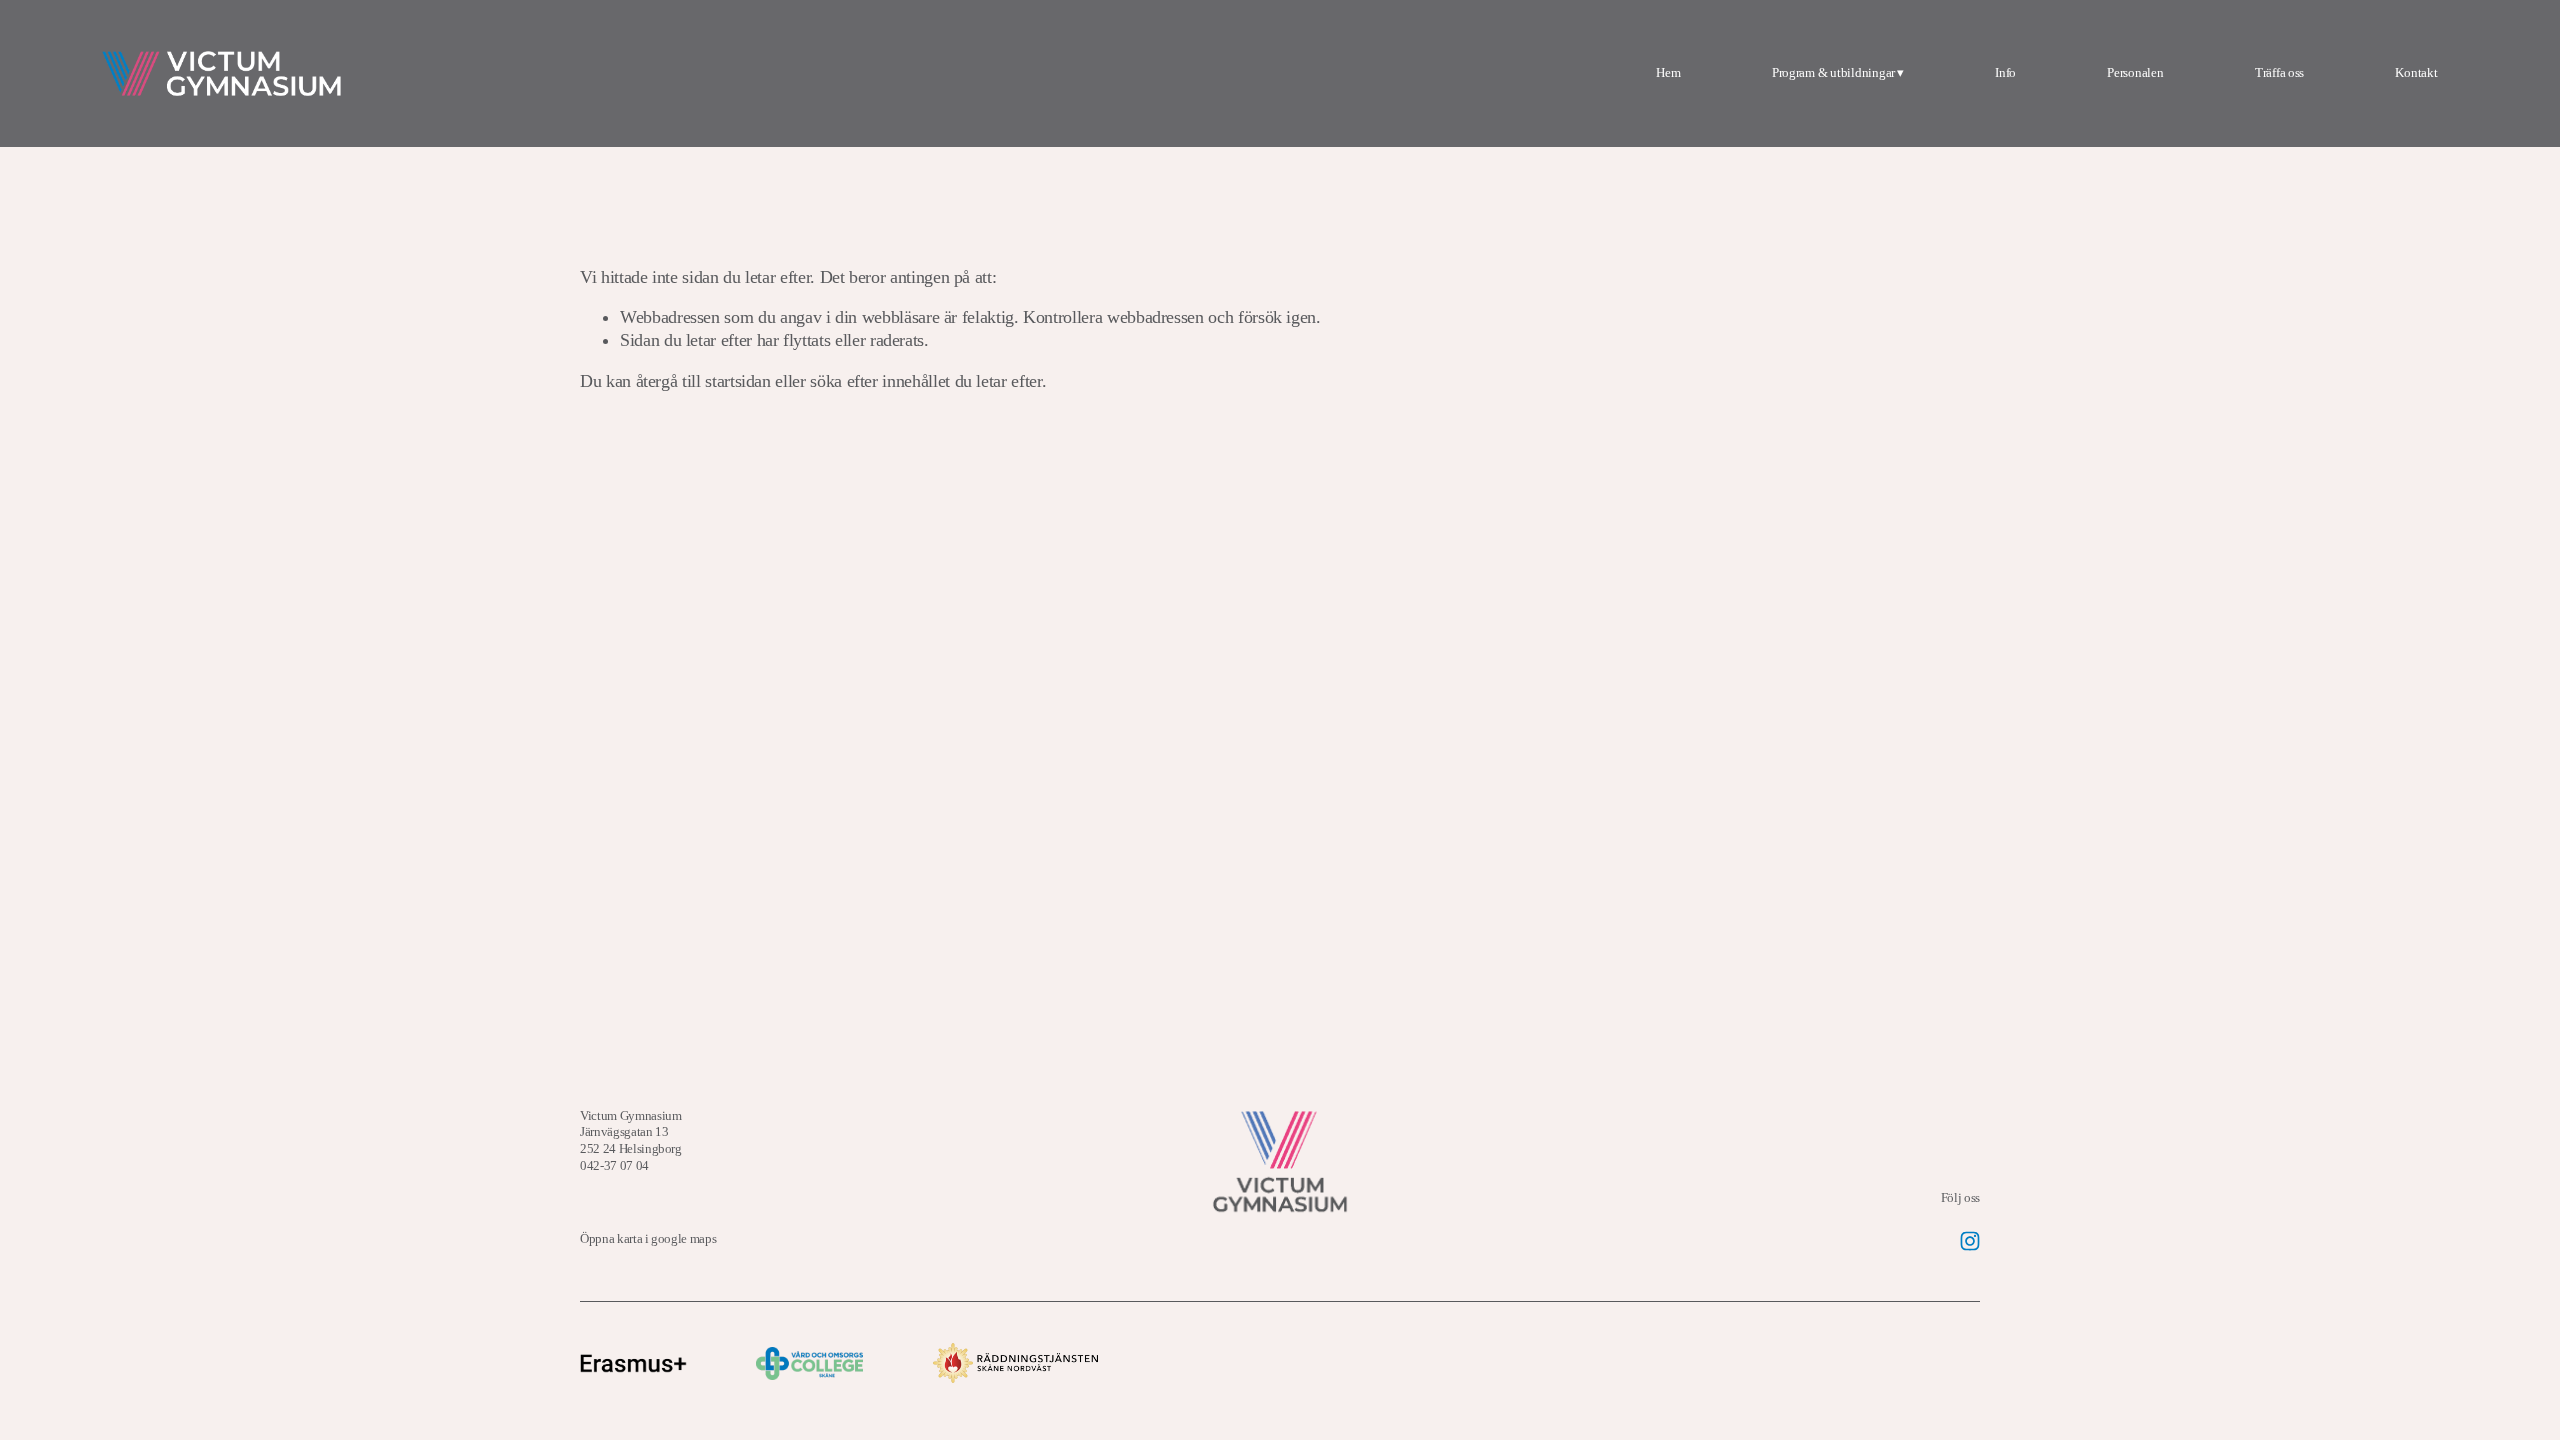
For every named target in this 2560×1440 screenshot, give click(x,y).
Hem (1668, 72)
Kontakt (2416, 72)
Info (2005, 72)
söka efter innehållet (880, 381)
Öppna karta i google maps (648, 1238)
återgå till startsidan (703, 381)
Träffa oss (2279, 72)
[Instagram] (1970, 1241)
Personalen (2135, 72)
